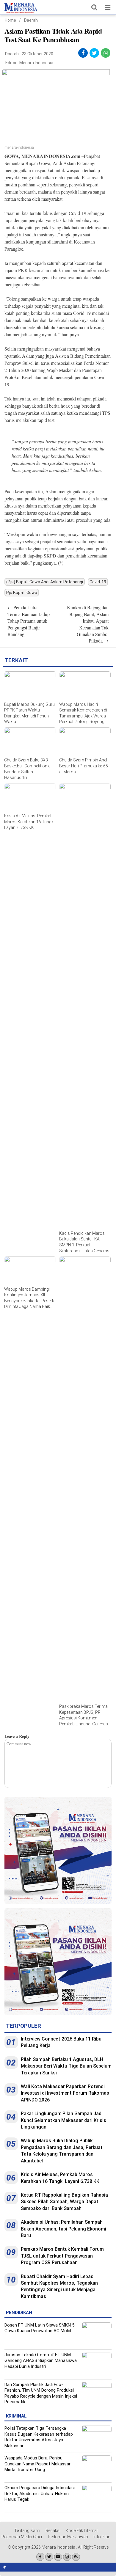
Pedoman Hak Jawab (68, 2537)
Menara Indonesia (36, 63)
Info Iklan (102, 2537)
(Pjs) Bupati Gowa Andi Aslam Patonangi (45, 582)
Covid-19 (98, 582)
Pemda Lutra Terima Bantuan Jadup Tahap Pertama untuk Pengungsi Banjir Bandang (29, 621)
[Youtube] (58, 2557)
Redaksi (53, 2531)
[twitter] (94, 53)
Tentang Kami (27, 2531)
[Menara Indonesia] (21, 12)
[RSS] (76, 2557)
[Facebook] (40, 2557)
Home (10, 20)
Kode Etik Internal (82, 2531)
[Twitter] (49, 2557)
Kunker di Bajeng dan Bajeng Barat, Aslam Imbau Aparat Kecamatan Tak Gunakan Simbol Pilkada (88, 624)
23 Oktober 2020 (37, 54)
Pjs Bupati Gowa (22, 593)
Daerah (31, 20)
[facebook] (83, 53)
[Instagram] (67, 2557)
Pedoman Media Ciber (22, 2537)
